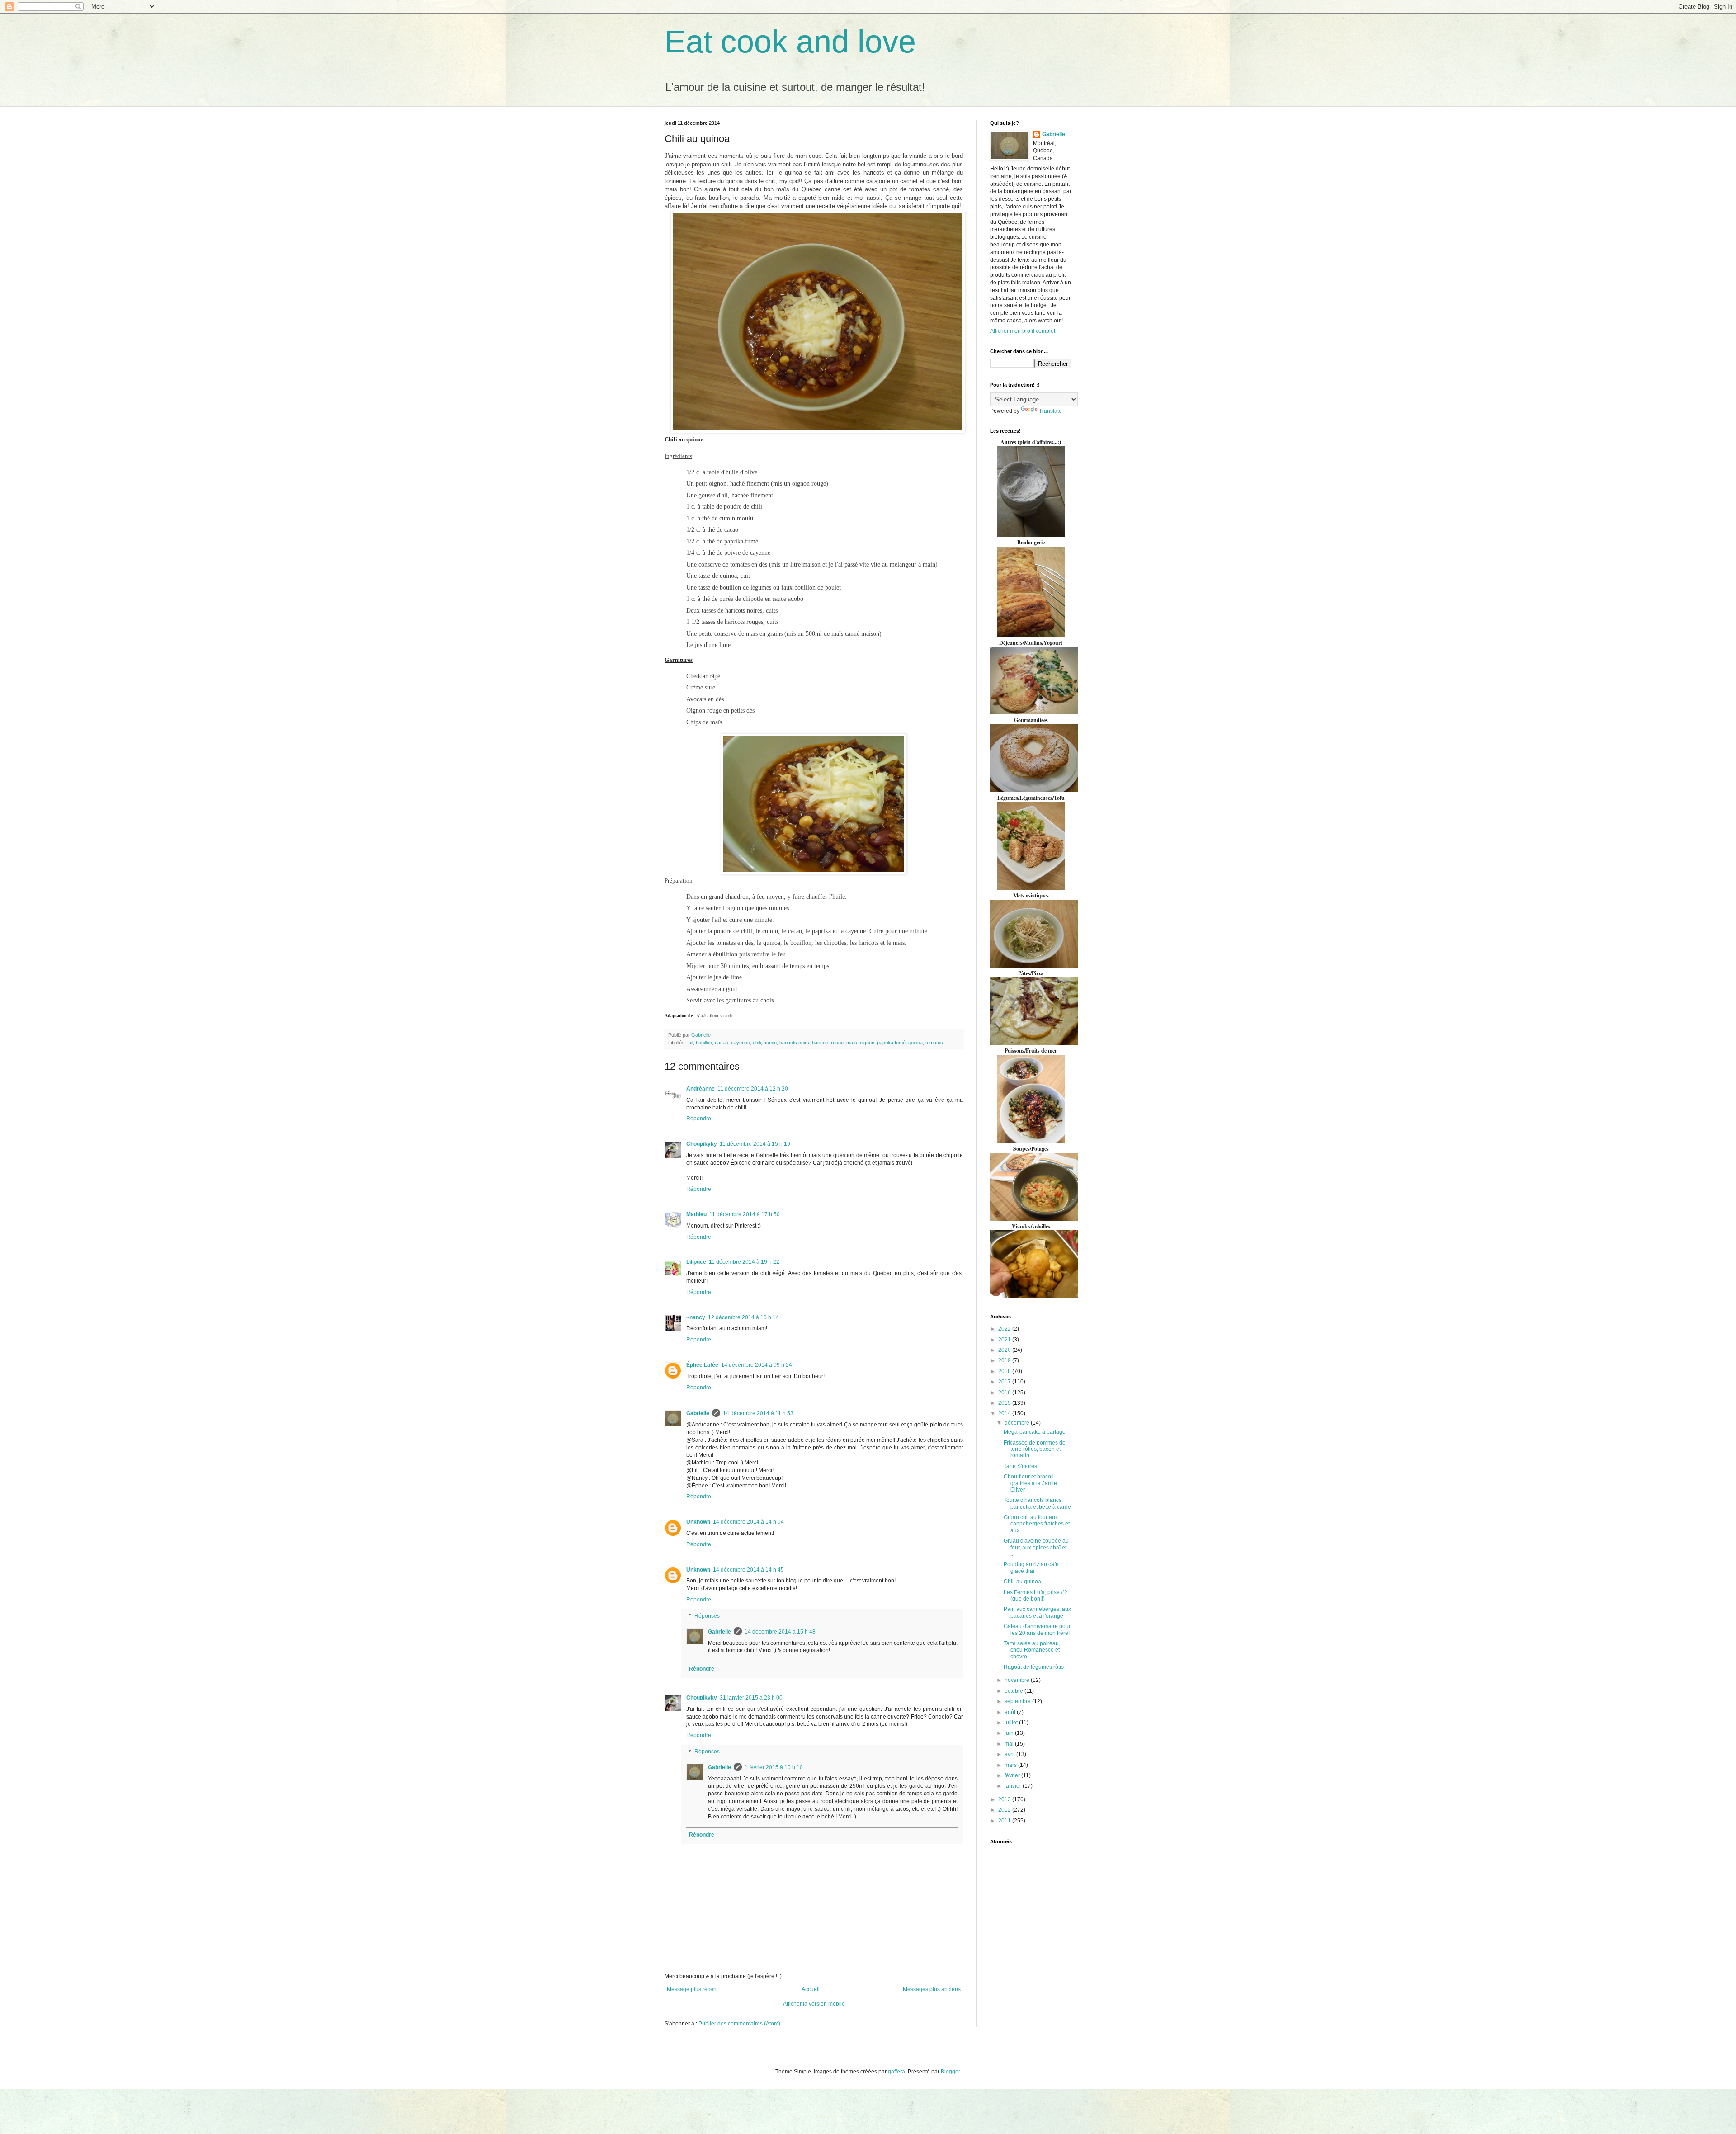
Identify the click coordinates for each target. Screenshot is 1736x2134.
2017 (1005, 1382)
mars (1011, 1765)
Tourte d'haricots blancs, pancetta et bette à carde (1037, 1503)
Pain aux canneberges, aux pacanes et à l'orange (1037, 1612)
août (1011, 1712)
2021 (1005, 1340)
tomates (934, 1043)
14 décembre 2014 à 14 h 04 (748, 1522)
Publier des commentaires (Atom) (739, 2024)
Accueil (811, 1989)
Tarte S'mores (1020, 1466)
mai (1010, 1744)
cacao (722, 1043)
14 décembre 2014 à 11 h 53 (758, 1413)
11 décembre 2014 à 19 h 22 (744, 1262)
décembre (1018, 1423)
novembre (1018, 1680)
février (1013, 1775)
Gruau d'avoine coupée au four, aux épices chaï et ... (1036, 1547)
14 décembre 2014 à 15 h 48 (780, 1632)
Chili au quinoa (1022, 1582)
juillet (1012, 1723)
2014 (1005, 1413)
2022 (1005, 1329)
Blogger (950, 2072)
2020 (1005, 1350)
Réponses (707, 1616)
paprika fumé (891, 1043)
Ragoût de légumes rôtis (1034, 1667)
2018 (1005, 1371)
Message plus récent (692, 1989)
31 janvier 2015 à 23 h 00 (751, 1698)
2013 (1005, 1799)
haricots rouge (828, 1043)
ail (691, 1043)
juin (1010, 1733)
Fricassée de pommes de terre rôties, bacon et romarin (1035, 1449)
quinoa (915, 1043)
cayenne (741, 1043)
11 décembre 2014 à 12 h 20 (753, 1089)
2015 (1005, 1403)
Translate (1050, 411)
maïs (852, 1043)
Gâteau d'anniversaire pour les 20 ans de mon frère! (1037, 1629)
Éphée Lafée (702, 1365)
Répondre (699, 1119)
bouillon (704, 1043)
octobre (1014, 1691)
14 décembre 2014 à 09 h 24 (757, 1365)
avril (1010, 1754)
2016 (1005, 1393)
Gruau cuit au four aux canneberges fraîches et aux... (1037, 1524)
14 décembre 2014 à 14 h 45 (748, 1570)
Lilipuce (696, 1262)
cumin (770, 1043)
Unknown (698, 1522)
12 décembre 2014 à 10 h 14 (743, 1317)
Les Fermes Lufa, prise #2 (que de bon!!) (1035, 1596)
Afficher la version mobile (814, 2004)
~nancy (696, 1317)
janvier (1014, 1786)
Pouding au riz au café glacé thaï (1031, 1567)
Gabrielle (698, 1413)
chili (757, 1043)
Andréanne (701, 1089)
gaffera (896, 2072)
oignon (867, 1043)
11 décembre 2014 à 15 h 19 (755, 1144)
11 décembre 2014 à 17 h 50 (745, 1214)
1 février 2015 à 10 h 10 (774, 1767)
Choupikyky (702, 1144)
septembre (1018, 1701)
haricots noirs (794, 1043)
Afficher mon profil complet (1023, 331)
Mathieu (696, 1214)
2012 (1005, 1810)
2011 (1005, 1821)
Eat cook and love (790, 42)
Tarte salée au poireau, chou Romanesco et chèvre (1032, 1650)
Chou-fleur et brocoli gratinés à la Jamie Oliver (1030, 1483)
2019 (1005, 1360)
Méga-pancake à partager (1035, 1432)
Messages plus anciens (932, 1989)
